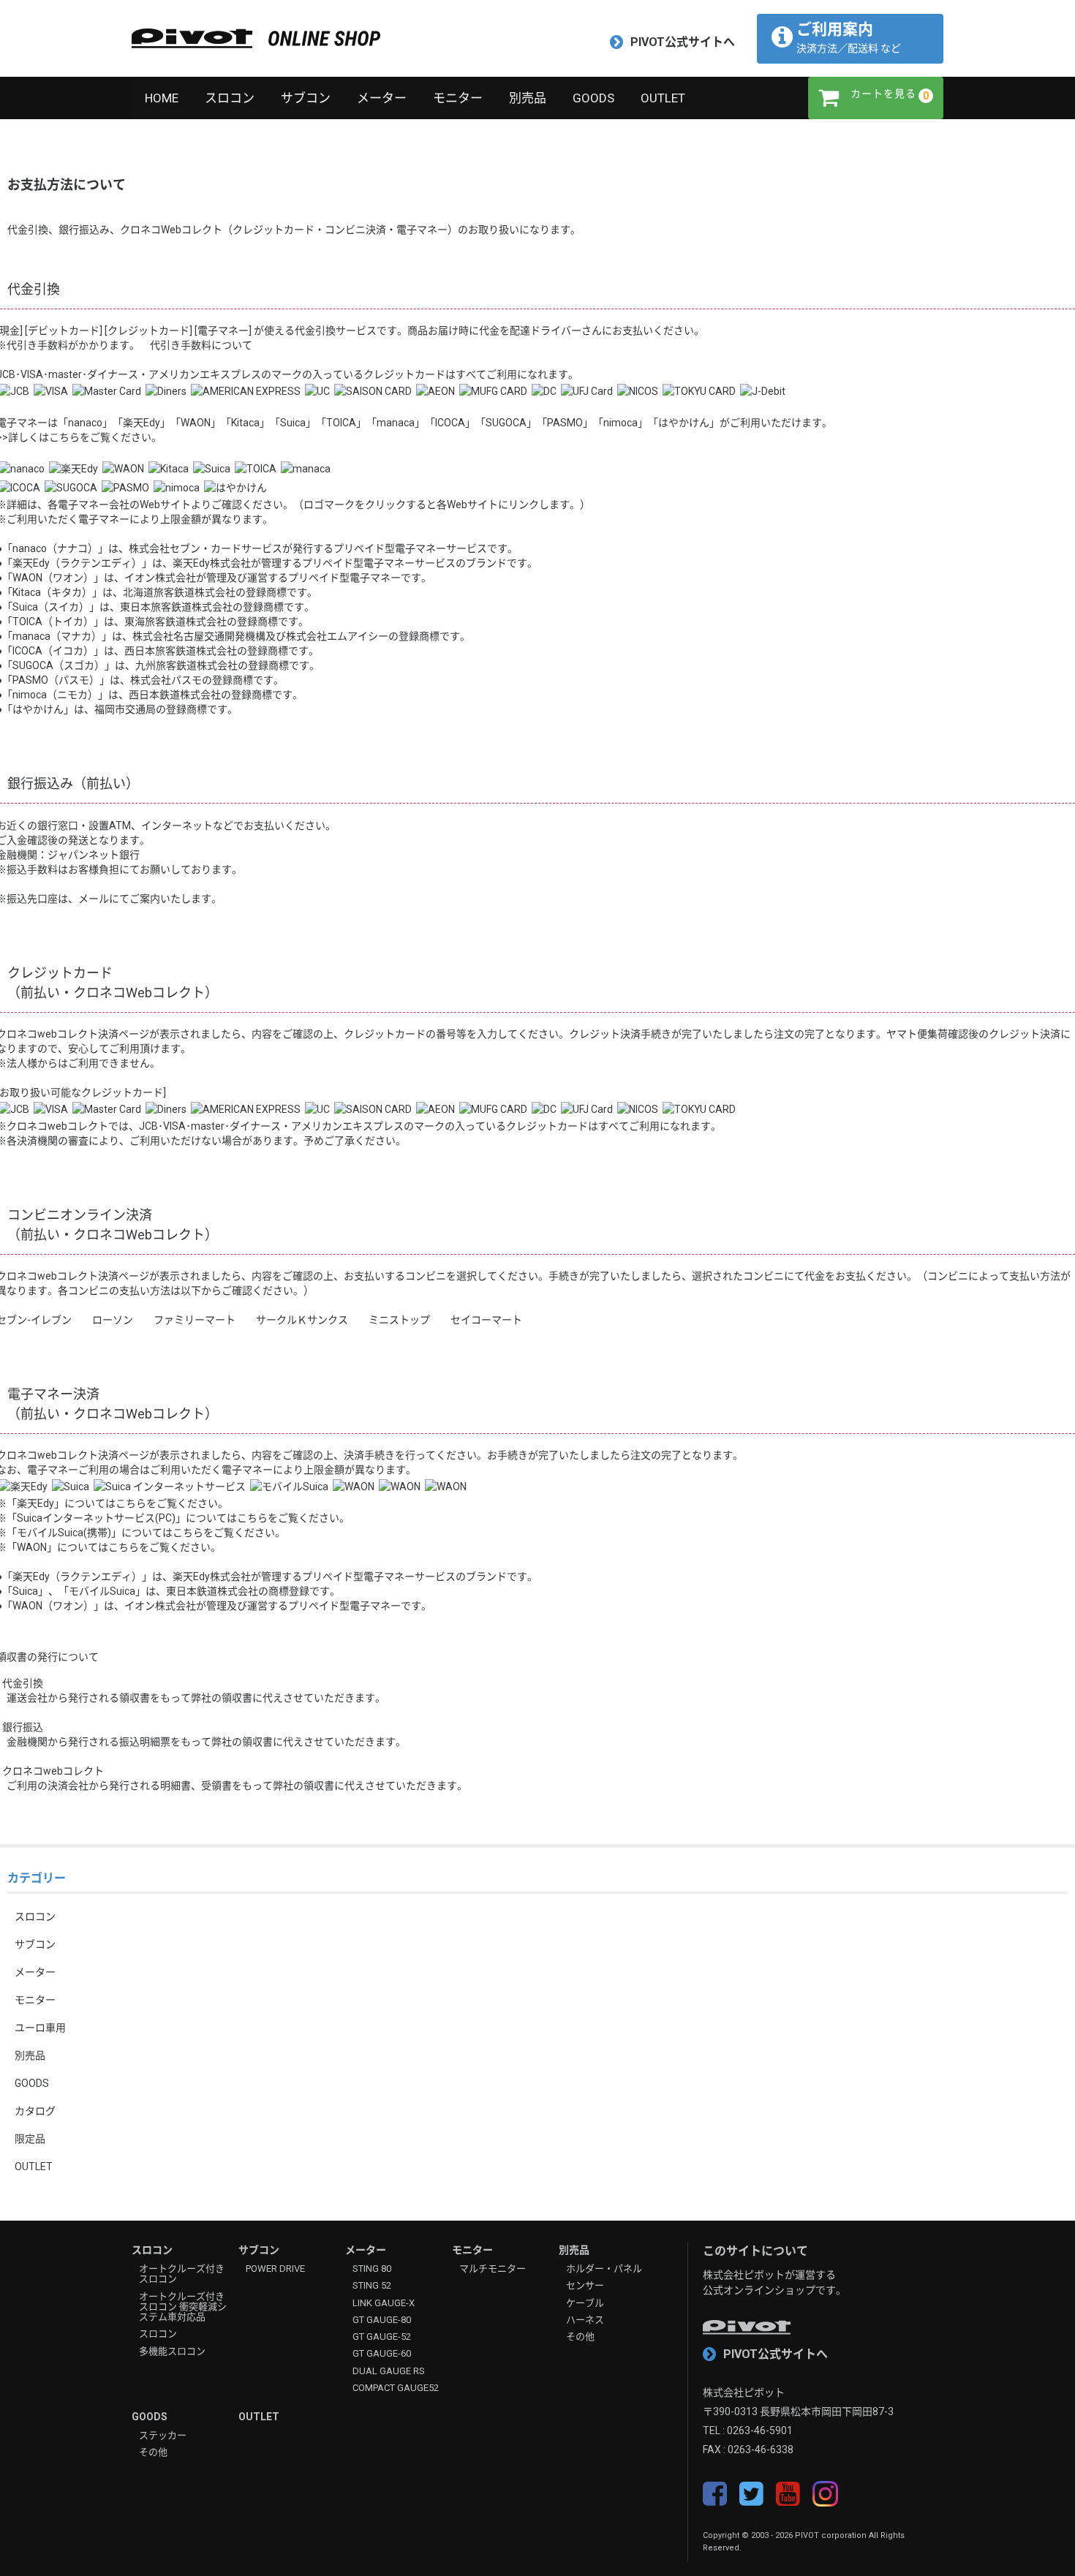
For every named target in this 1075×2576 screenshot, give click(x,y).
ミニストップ (399, 1320)
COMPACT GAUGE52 (396, 2388)
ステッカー (163, 2436)
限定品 (30, 2139)
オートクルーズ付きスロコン (182, 2274)
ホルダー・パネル (604, 2269)
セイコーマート (486, 1320)
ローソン (113, 1320)
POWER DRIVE (275, 2269)
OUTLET (663, 98)
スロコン (230, 98)
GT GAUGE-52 (382, 2337)
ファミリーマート (195, 1320)
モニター (458, 98)
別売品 (528, 98)
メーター (382, 98)
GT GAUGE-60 (382, 2354)
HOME (162, 98)
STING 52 (372, 2286)
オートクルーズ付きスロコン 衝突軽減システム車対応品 (183, 2307)
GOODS (593, 98)
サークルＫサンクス (302, 1320)
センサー (585, 2286)
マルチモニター (493, 2269)
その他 (580, 2337)
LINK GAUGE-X (384, 2303)
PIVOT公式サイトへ (683, 42)
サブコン (306, 98)
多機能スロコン (172, 2352)
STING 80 (372, 2269)
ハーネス (585, 2320)
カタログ (35, 2111)
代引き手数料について (201, 345)
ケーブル (585, 2303)
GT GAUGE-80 (382, 2320)
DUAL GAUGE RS (389, 2371)
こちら (131, 1503)
